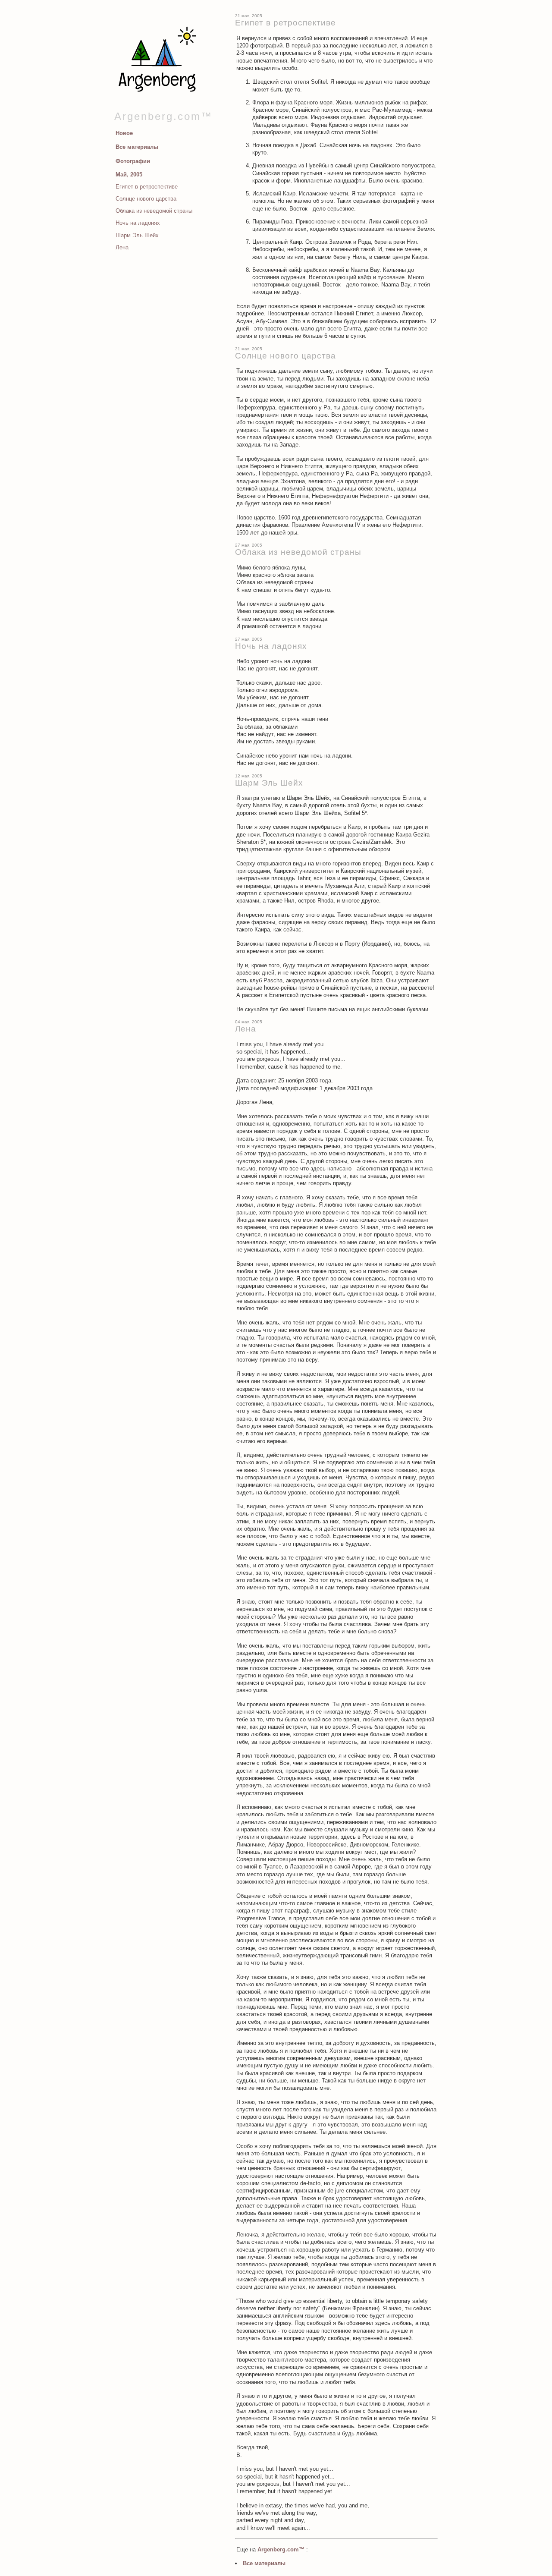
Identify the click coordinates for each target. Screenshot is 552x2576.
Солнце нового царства (146, 199)
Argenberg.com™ (163, 116)
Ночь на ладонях (138, 223)
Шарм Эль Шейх (137, 235)
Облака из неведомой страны (154, 211)
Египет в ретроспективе (147, 187)
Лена (122, 247)
